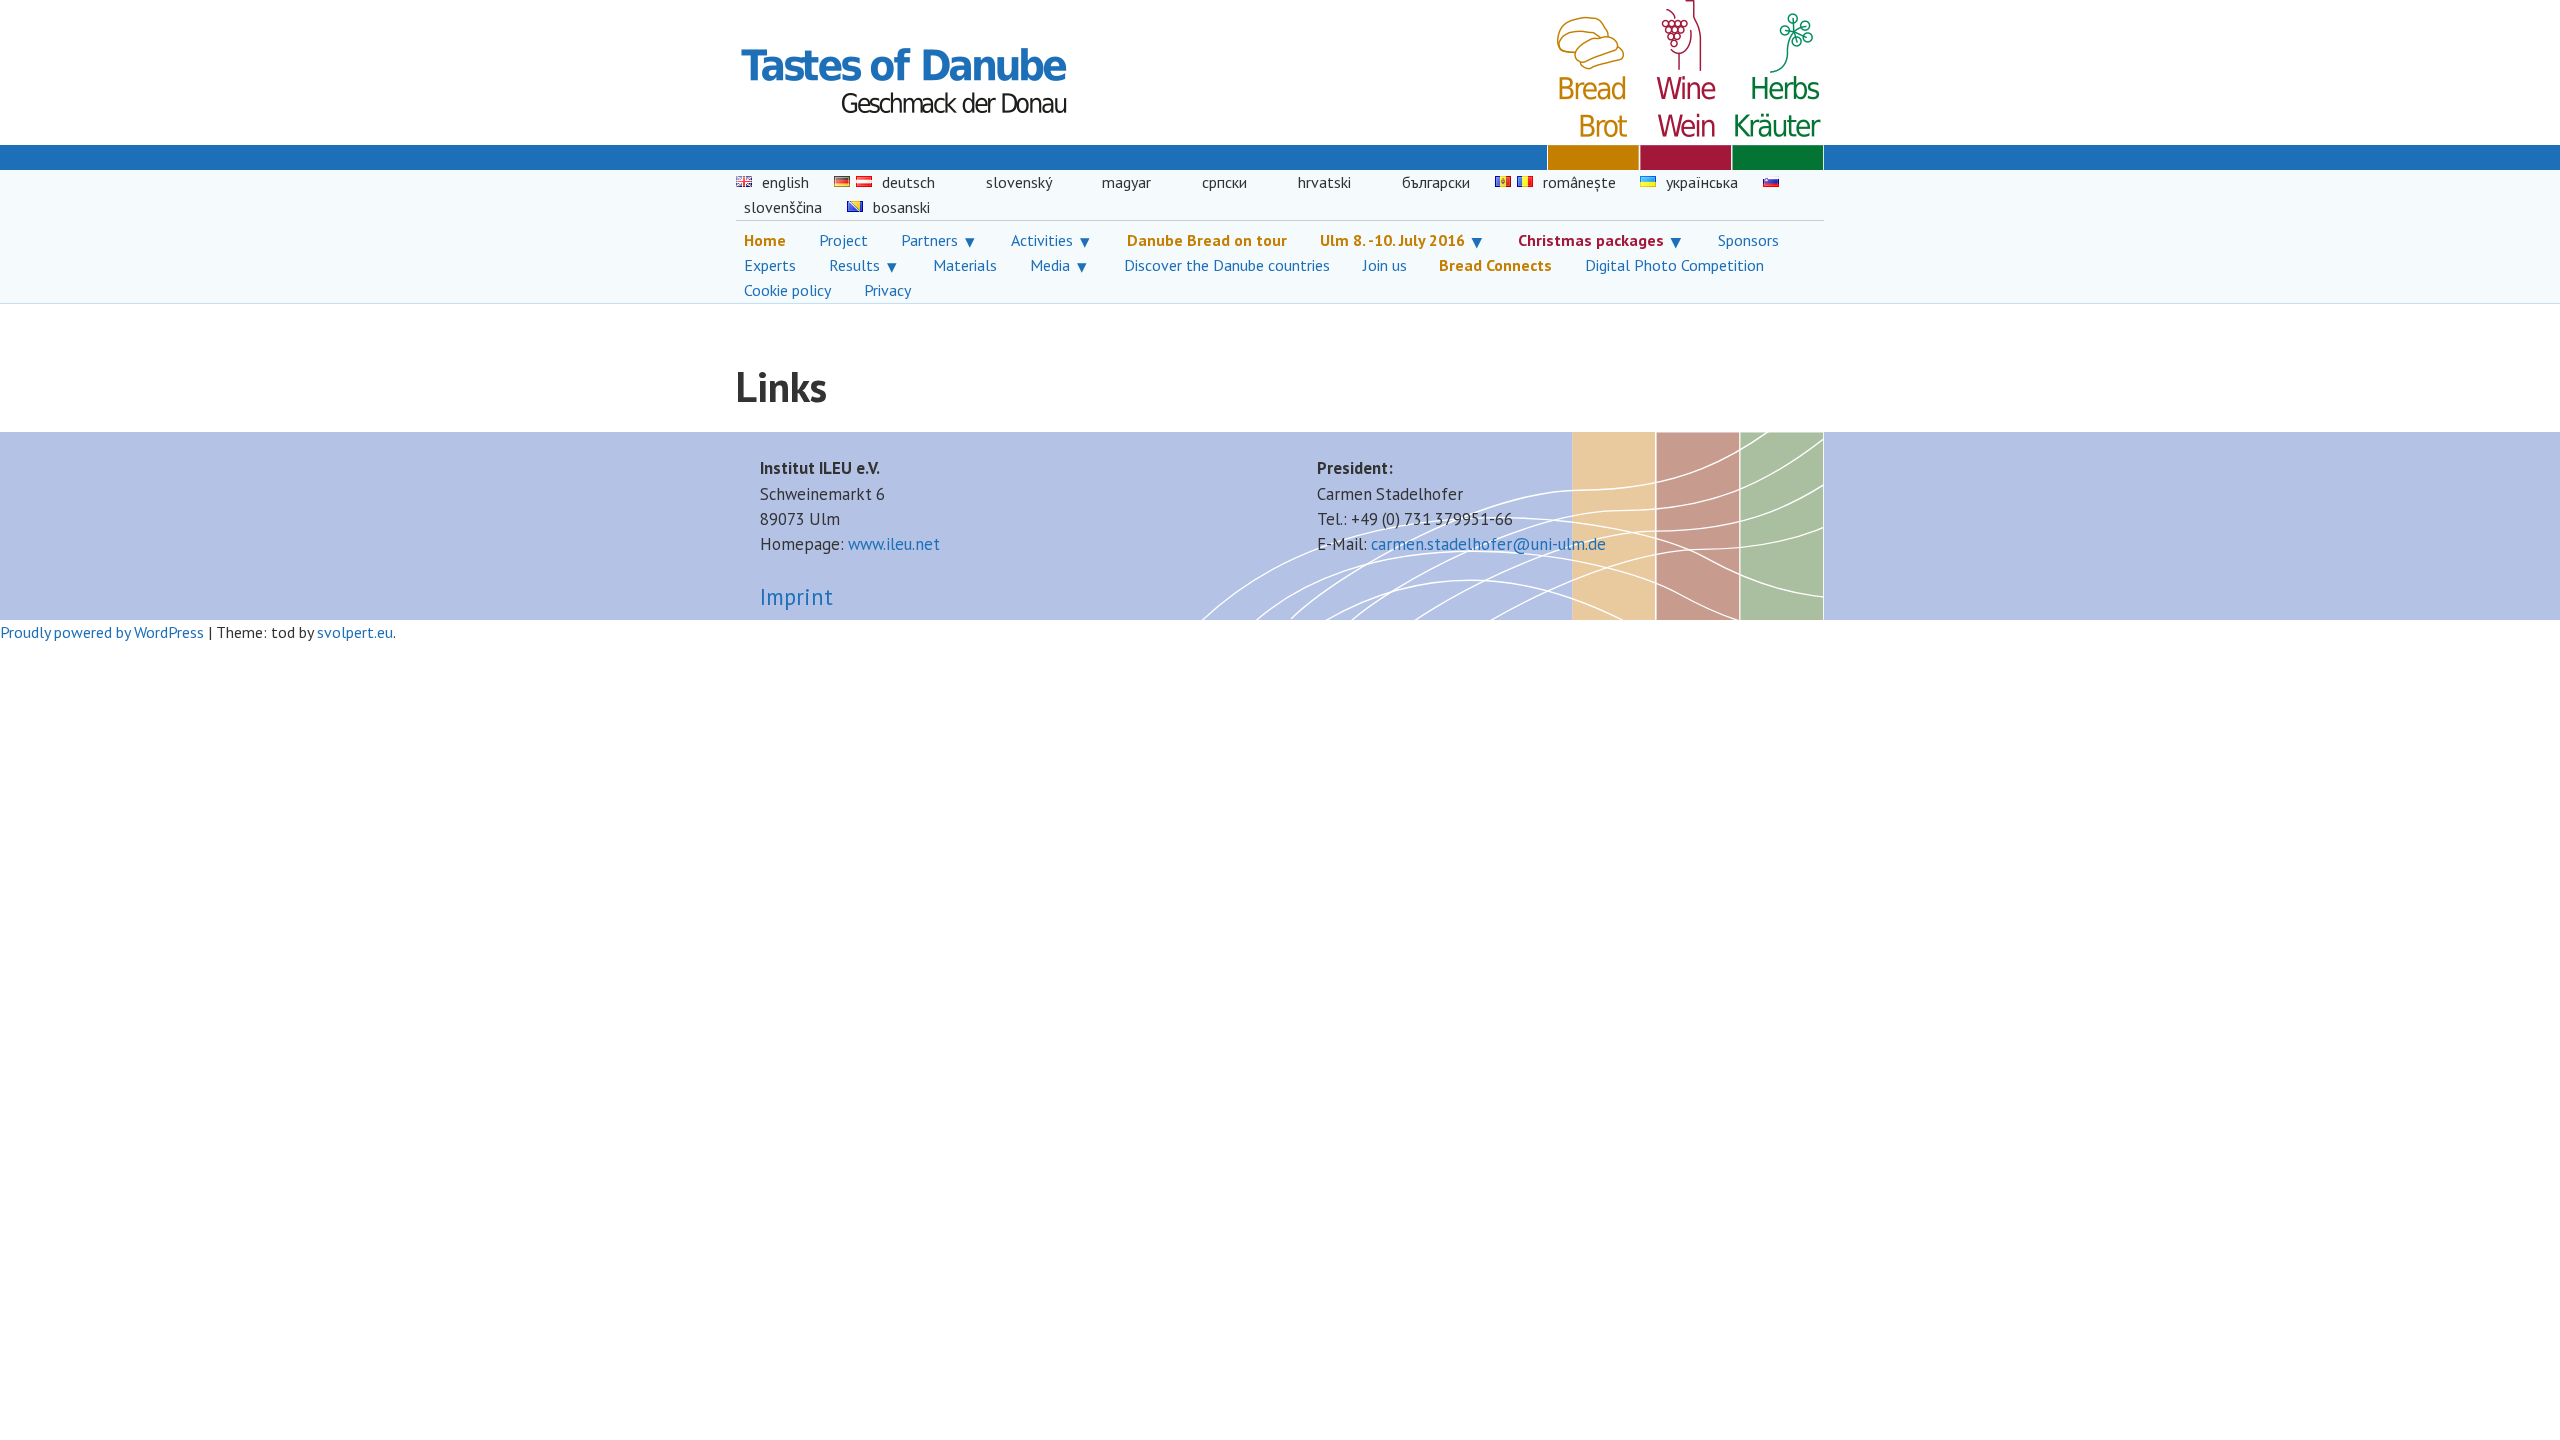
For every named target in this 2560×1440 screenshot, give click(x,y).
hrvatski (1324, 182)
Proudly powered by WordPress (102, 632)
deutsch (908, 182)
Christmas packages (1591, 240)
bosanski (901, 207)
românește (1579, 182)
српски (1224, 182)
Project (843, 240)
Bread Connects (1495, 265)
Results (854, 265)
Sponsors (1748, 240)
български (1436, 182)
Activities (1042, 240)
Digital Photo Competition (1674, 265)
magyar (1126, 182)
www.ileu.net (894, 544)
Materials (965, 265)
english (785, 182)
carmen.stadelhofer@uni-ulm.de (1488, 544)
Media (1050, 265)
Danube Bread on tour (1207, 240)
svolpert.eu (355, 632)
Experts (770, 265)
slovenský (1019, 182)
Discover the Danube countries (1227, 265)
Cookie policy (787, 290)
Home (765, 240)
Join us (1385, 265)
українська (1702, 182)
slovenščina (783, 207)
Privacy (887, 290)
